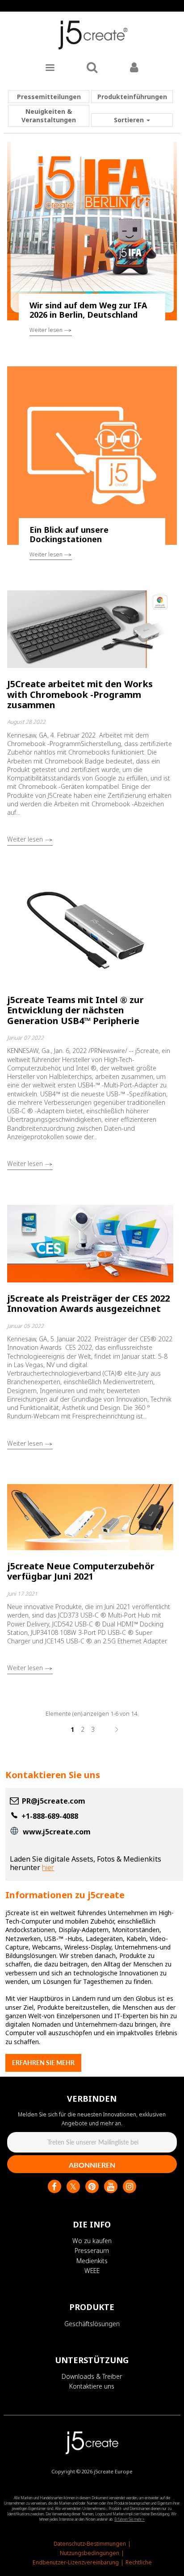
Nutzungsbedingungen (90, 2553)
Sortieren (130, 120)
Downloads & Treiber (92, 2376)
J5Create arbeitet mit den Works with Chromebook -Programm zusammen (80, 694)
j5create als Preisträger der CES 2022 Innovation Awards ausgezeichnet (88, 1303)
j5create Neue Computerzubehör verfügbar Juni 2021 (81, 1571)
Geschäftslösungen (92, 2324)
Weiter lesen (47, 330)
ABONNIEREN (92, 2165)
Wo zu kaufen (92, 2241)
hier (48, 1867)
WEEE (92, 2271)
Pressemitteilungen (49, 97)
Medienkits (92, 2261)
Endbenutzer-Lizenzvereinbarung (76, 2562)
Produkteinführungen (132, 97)
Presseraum (92, 2250)
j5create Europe (113, 2471)
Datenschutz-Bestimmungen (90, 2544)
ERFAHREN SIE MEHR (43, 2063)
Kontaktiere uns (92, 2386)
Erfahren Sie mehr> (130, 2519)
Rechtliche (139, 2562)
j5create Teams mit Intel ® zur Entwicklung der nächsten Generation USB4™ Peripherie (75, 1010)
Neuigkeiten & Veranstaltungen (49, 116)
